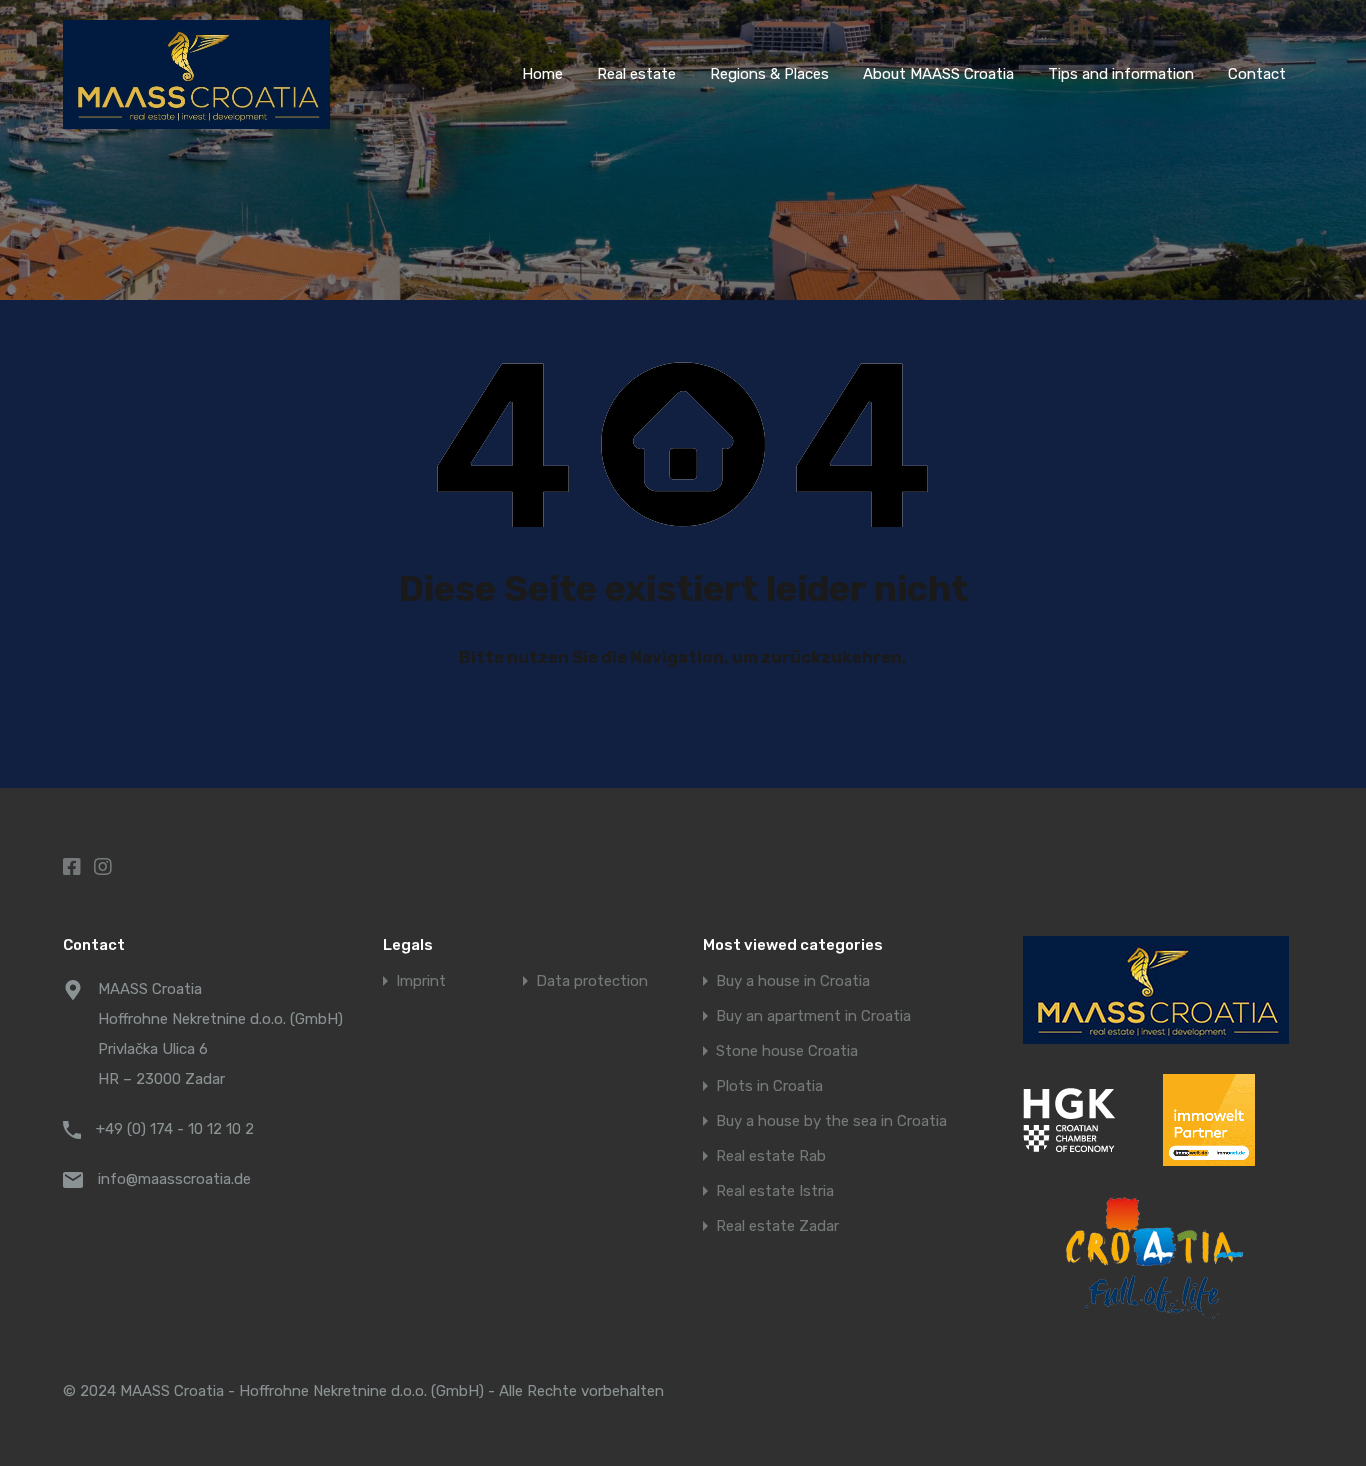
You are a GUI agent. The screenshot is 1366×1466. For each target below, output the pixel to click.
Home (542, 74)
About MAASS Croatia (938, 74)
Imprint (421, 981)
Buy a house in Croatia (793, 981)
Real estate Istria (775, 1191)
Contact (1257, 74)
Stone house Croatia (787, 1051)
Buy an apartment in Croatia (813, 1016)
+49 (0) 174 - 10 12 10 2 (175, 1129)
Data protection (592, 981)
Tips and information (1121, 74)
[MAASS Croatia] (196, 120)
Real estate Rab (771, 1156)
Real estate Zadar (777, 1226)
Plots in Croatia (769, 1086)
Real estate (636, 74)
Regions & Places (769, 74)
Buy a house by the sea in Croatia (831, 1121)
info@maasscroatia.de (174, 1179)
